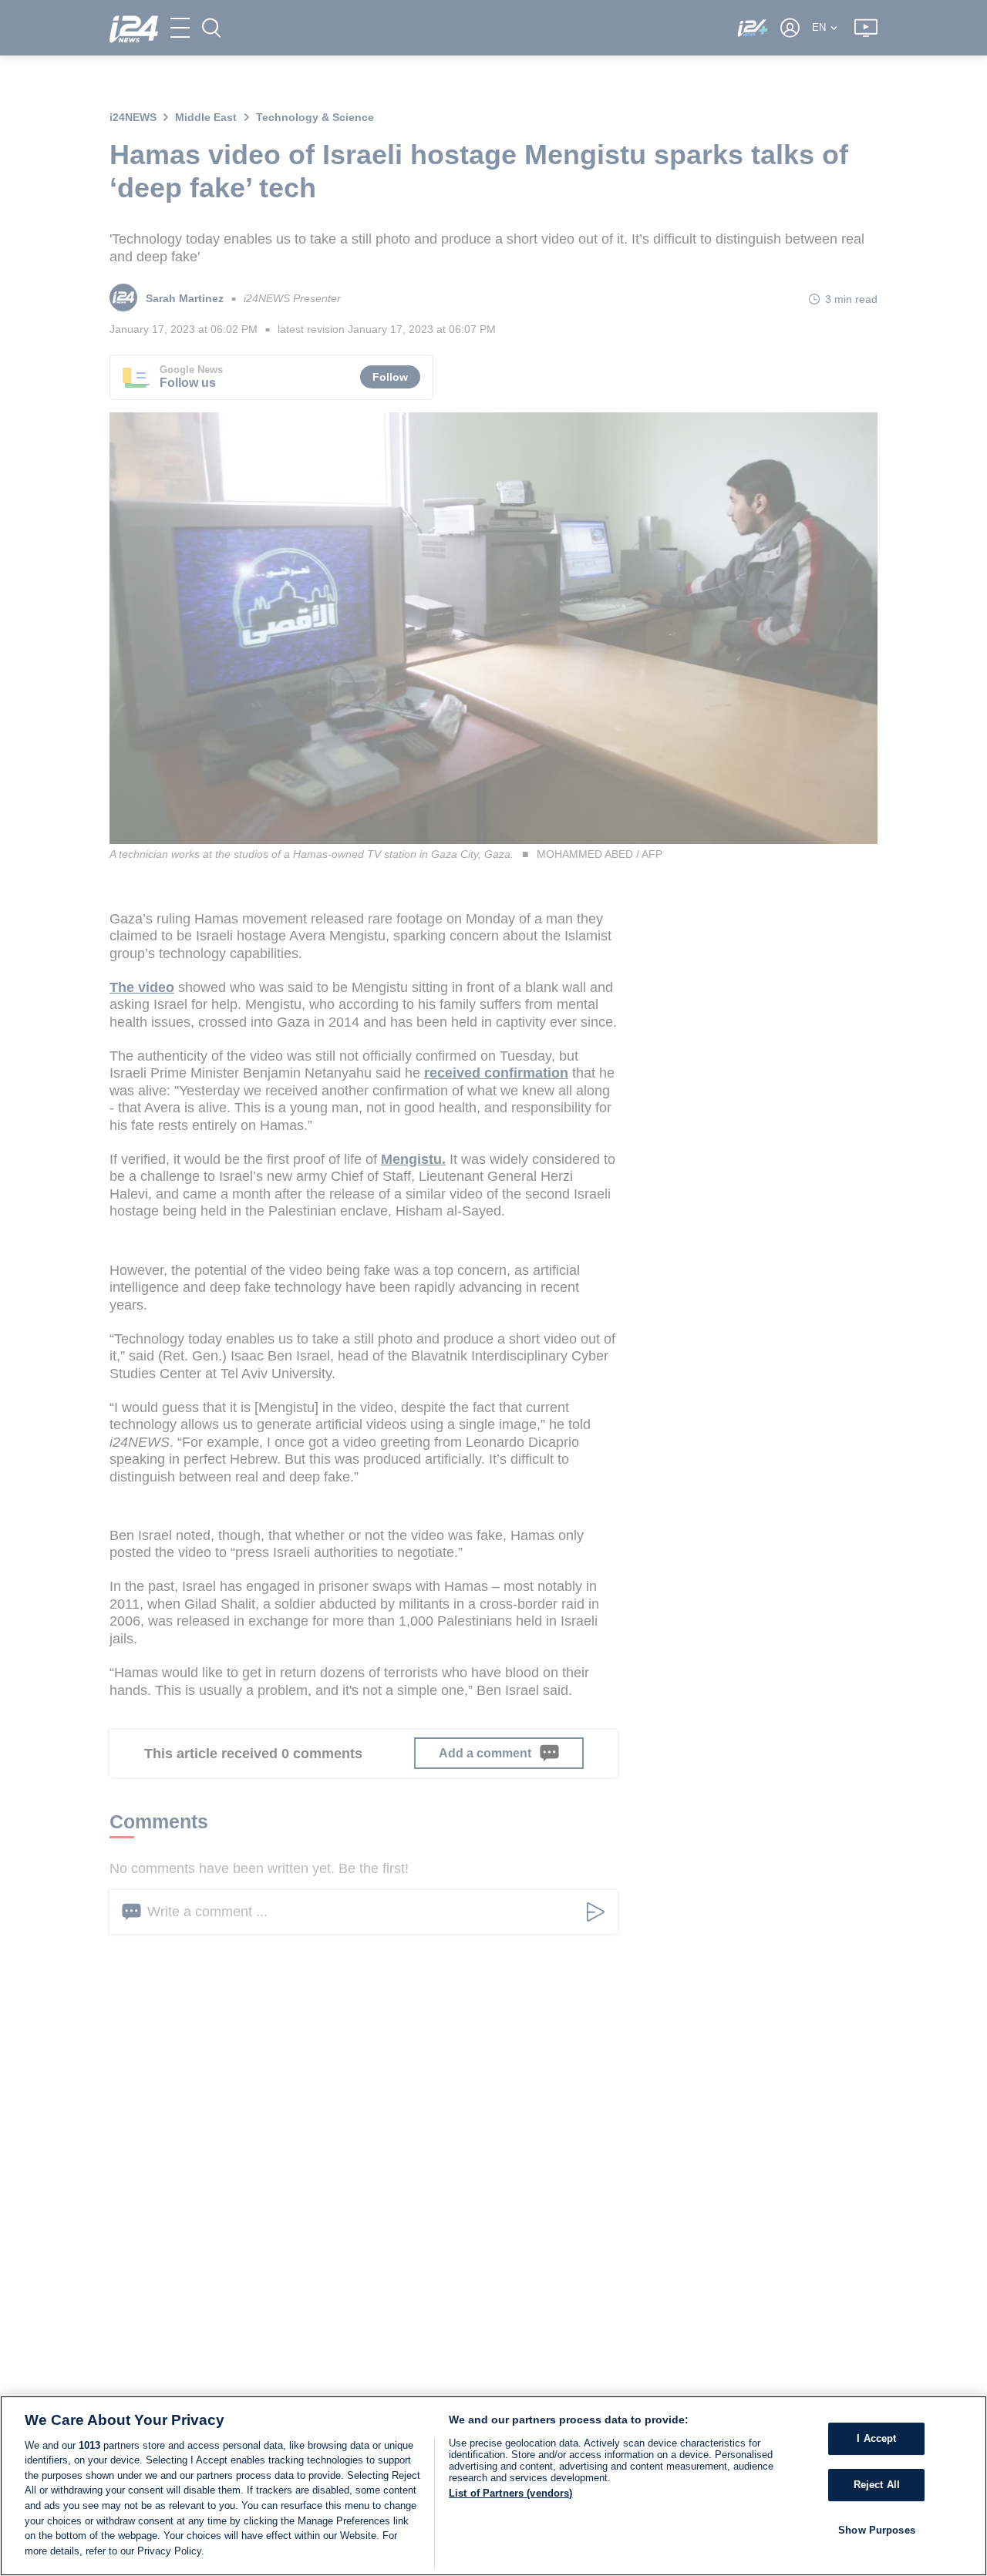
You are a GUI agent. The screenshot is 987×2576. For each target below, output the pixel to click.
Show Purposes (877, 2529)
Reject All (877, 2485)
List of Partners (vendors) (510, 2493)
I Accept (876, 2438)
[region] (493, 2486)
